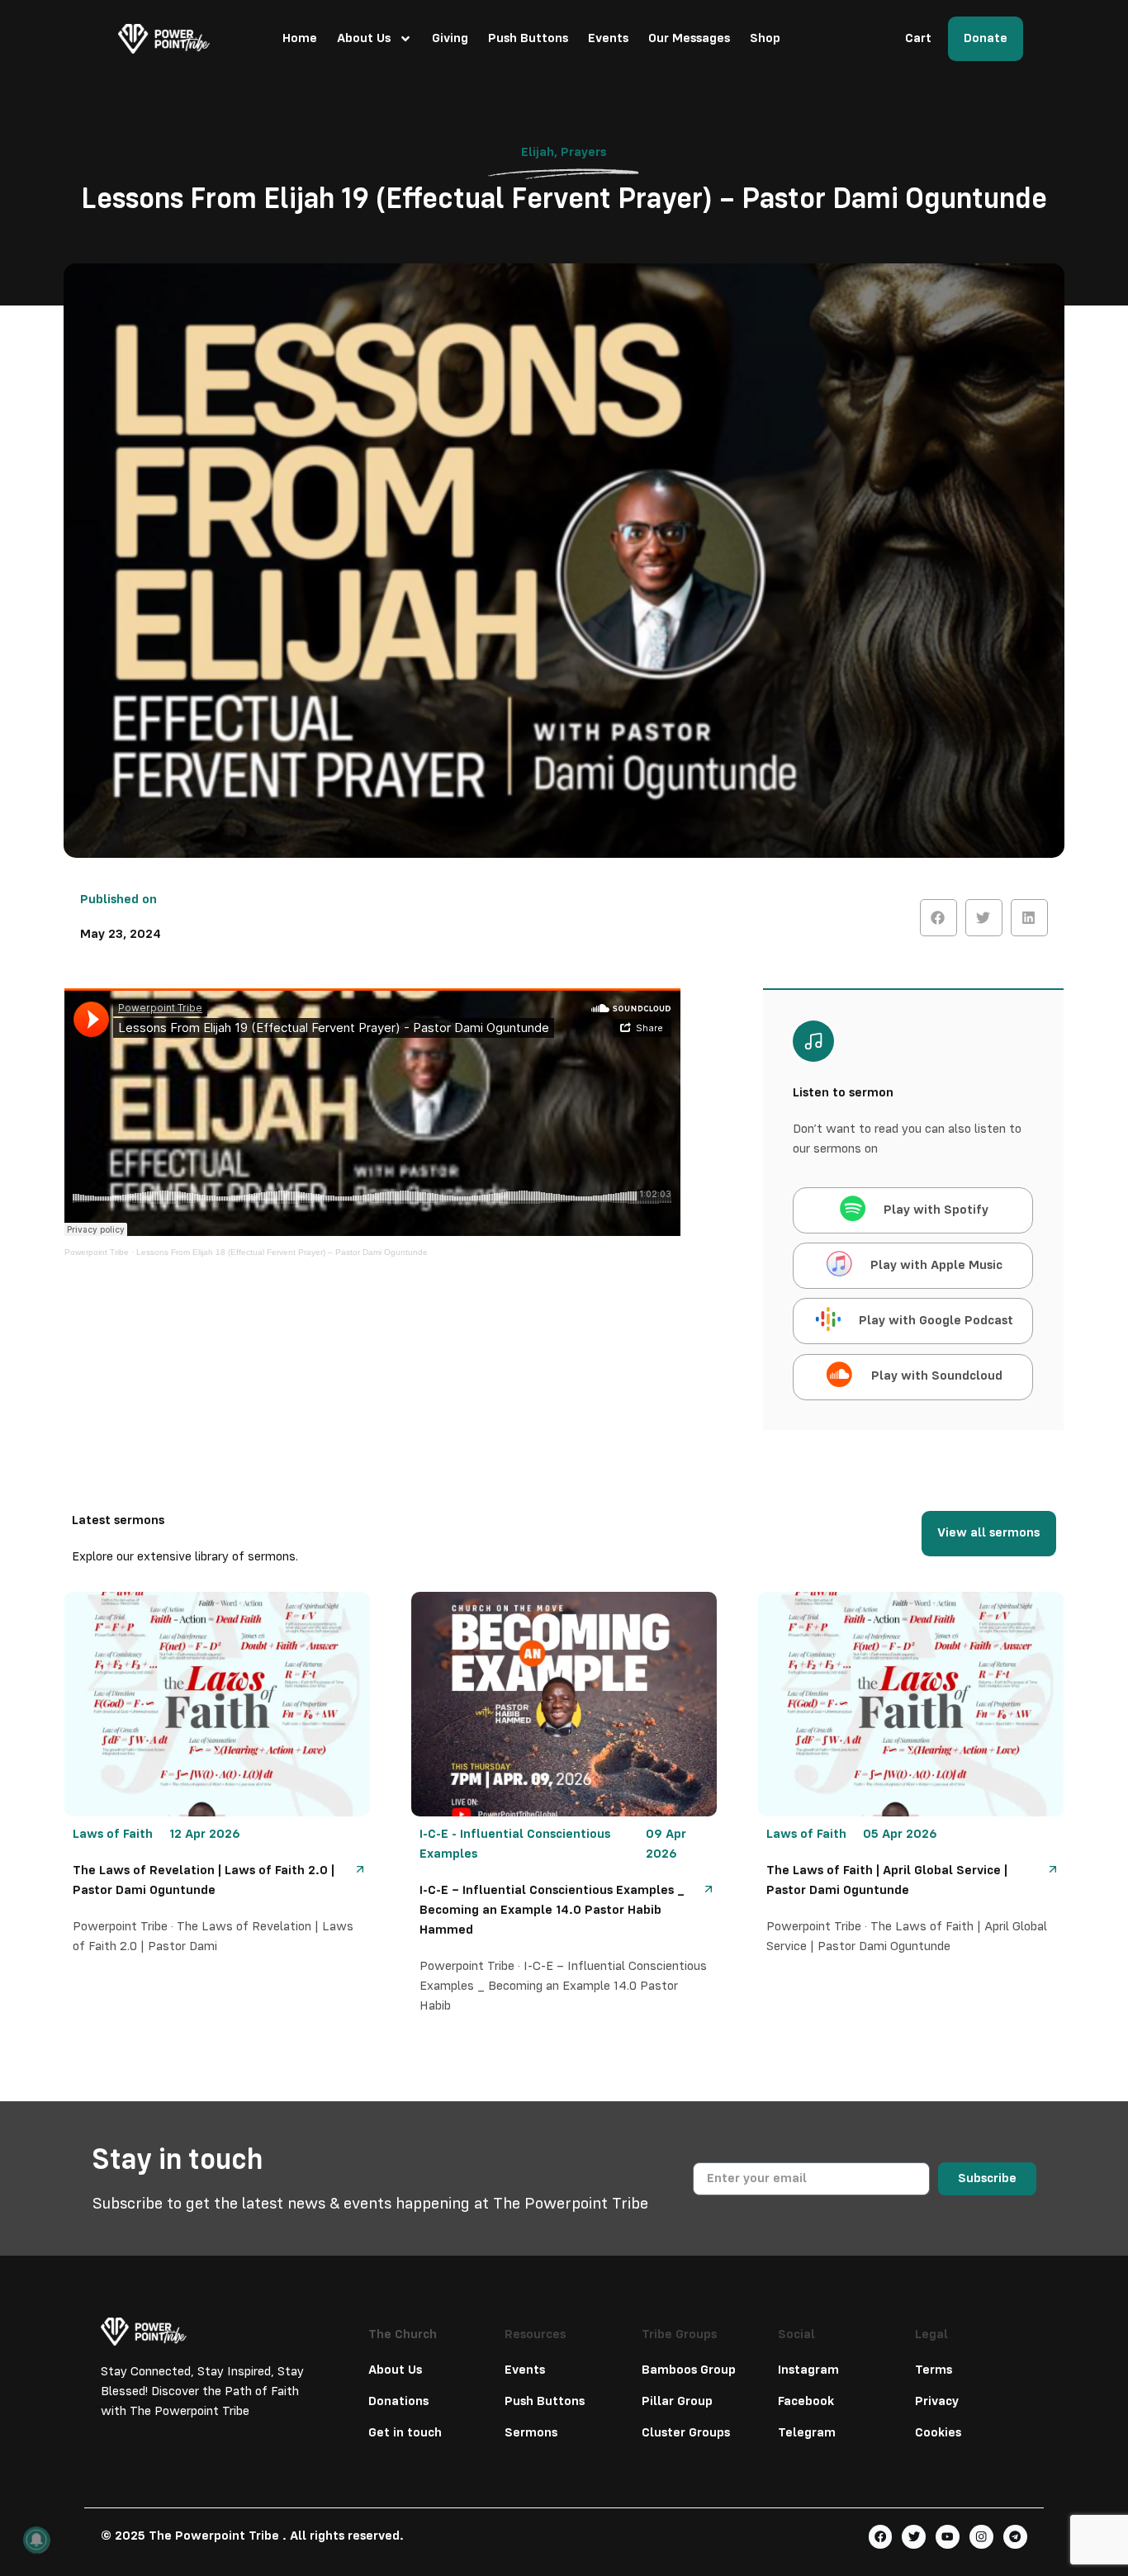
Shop (765, 39)
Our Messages (689, 39)
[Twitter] (914, 2537)
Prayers (583, 153)
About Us (364, 39)
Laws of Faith (113, 1835)
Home (300, 39)
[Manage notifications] (36, 2540)
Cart (918, 39)
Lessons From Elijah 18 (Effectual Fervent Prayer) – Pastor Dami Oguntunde (282, 1252)
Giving (450, 39)
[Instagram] (981, 2537)
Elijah (538, 153)
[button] (938, 918)
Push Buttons (528, 39)
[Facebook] (881, 2537)
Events (608, 39)
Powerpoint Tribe (97, 1252)
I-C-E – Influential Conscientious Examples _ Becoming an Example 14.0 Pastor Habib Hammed (552, 1911)
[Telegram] (1015, 2537)
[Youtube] (948, 2537)
